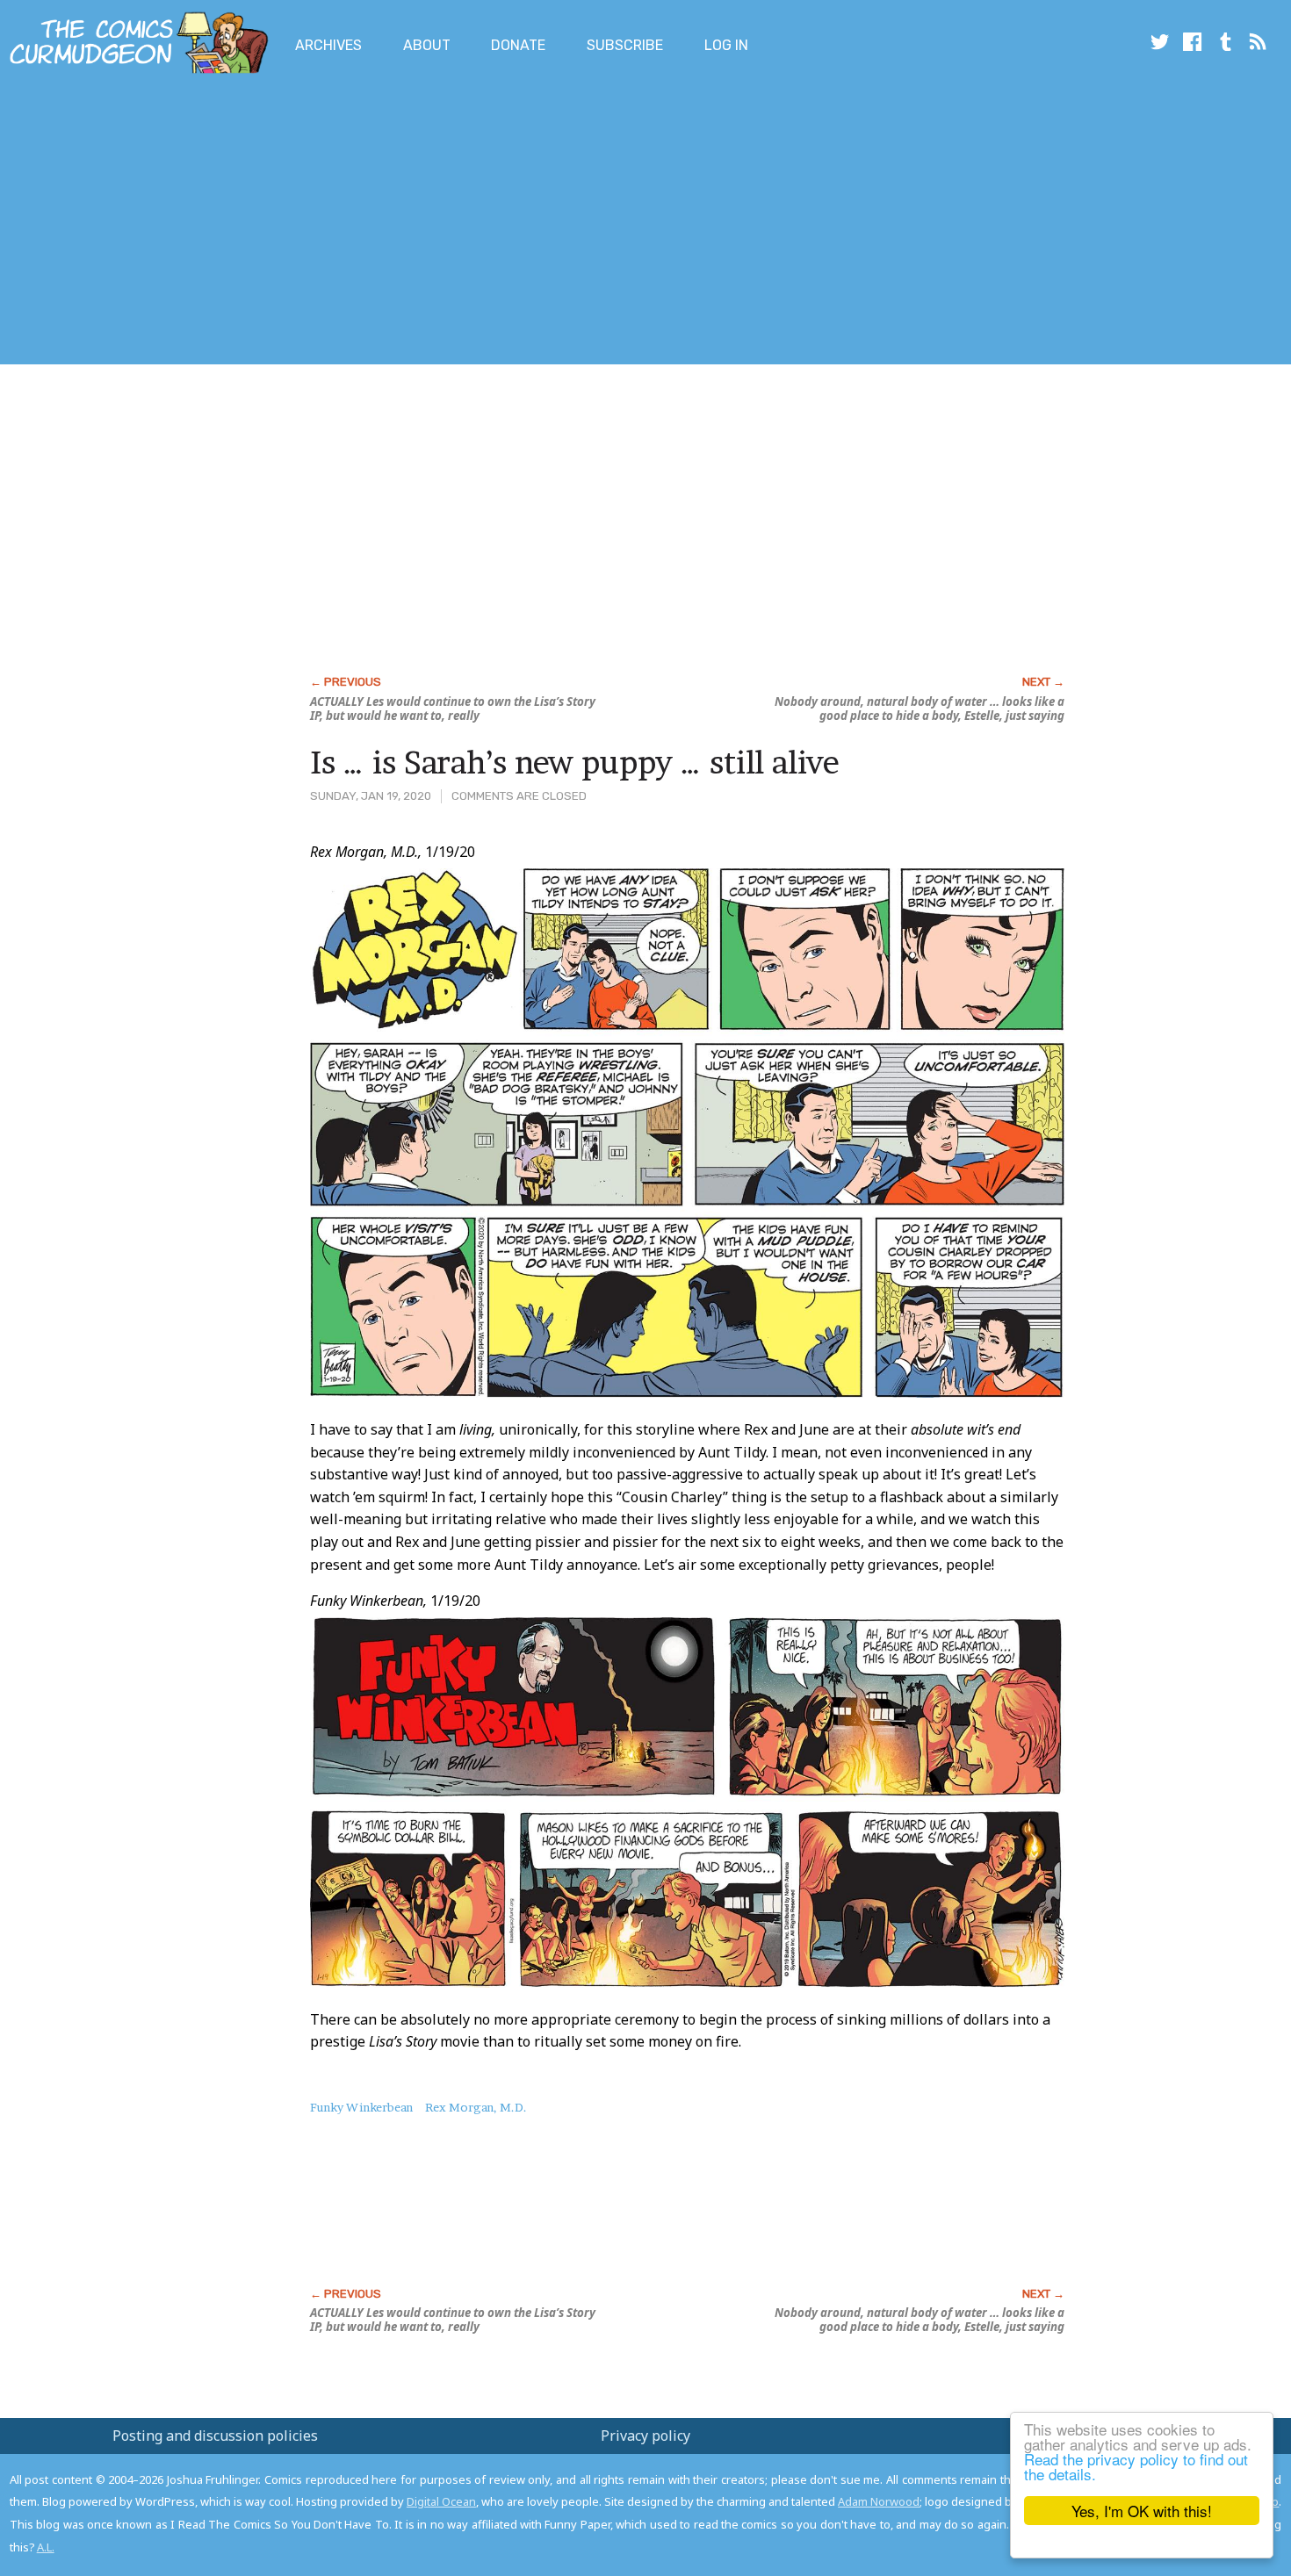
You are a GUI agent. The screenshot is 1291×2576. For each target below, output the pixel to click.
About (427, 45)
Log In (726, 45)
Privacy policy (645, 2436)
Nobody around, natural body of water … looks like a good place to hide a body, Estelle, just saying (920, 709)
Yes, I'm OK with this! (1142, 2511)
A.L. (46, 2547)
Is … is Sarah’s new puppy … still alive (575, 762)
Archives (328, 45)
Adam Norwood (879, 2501)
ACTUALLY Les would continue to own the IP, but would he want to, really (453, 709)
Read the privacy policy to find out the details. (1136, 2466)
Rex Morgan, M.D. (476, 2107)
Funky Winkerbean (361, 2107)
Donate (518, 45)
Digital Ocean (441, 2501)
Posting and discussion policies (215, 2436)
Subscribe (625, 45)
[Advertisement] (320, 222)
